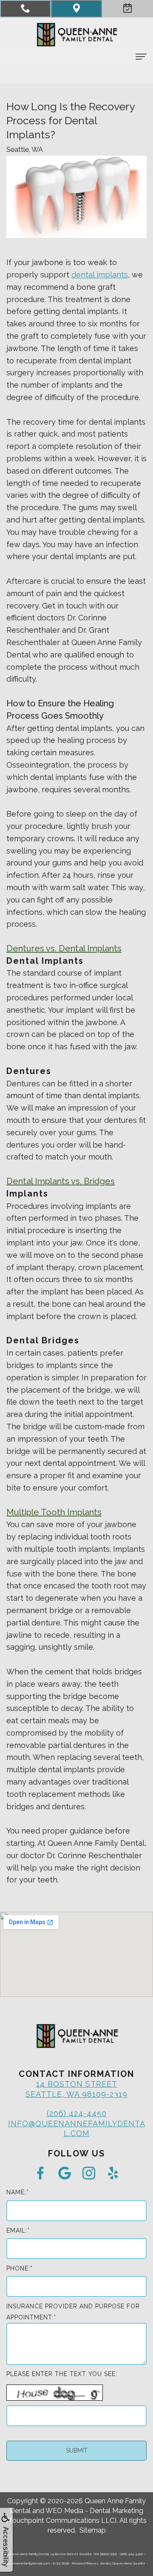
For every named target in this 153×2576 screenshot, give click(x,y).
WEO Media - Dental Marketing (94, 2511)
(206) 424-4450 (77, 2113)
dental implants (100, 275)
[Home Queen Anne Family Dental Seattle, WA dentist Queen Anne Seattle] (76, 35)
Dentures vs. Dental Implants (64, 948)
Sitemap (93, 2530)
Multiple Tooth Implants (54, 1512)
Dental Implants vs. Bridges (61, 1181)
